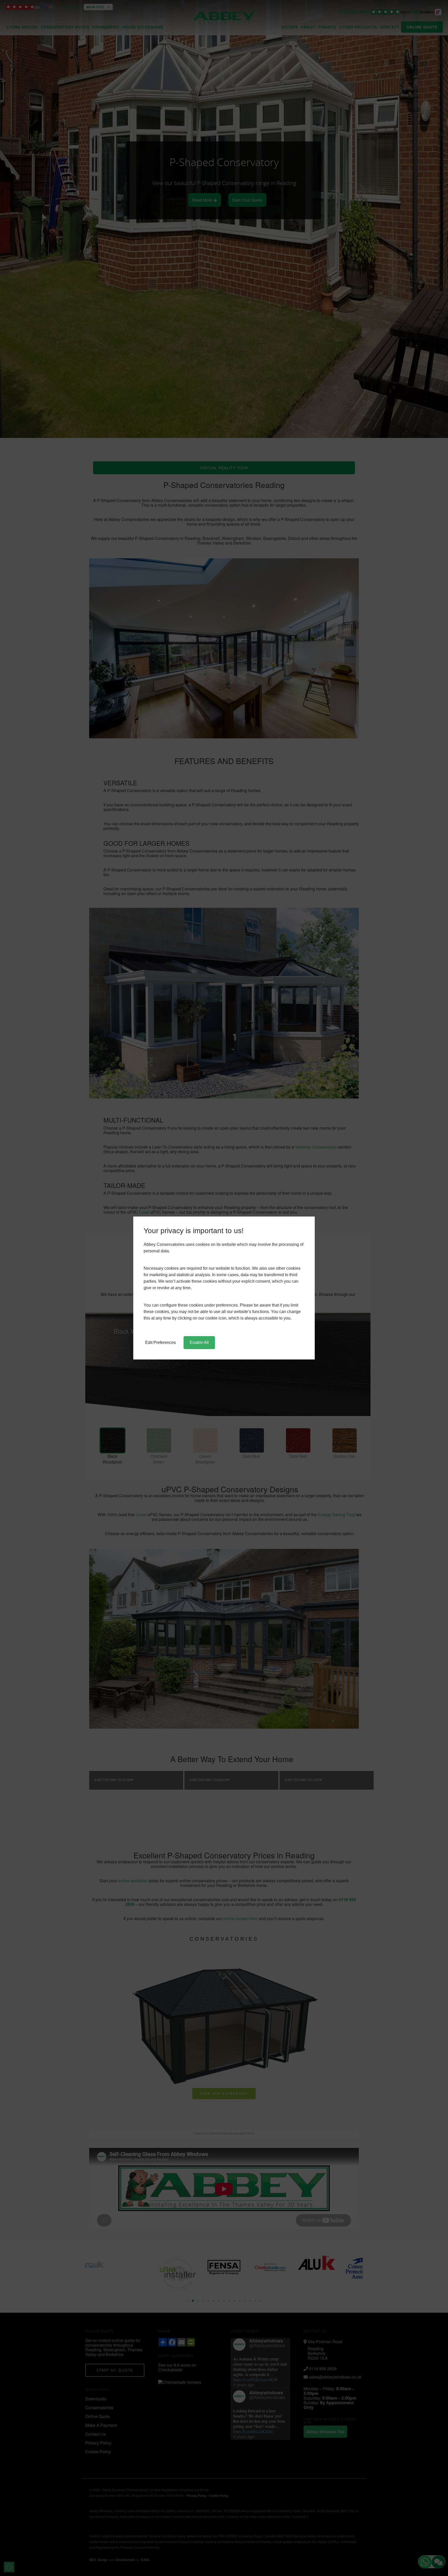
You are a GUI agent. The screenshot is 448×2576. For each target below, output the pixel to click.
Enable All (199, 1342)
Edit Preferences (160, 1342)
